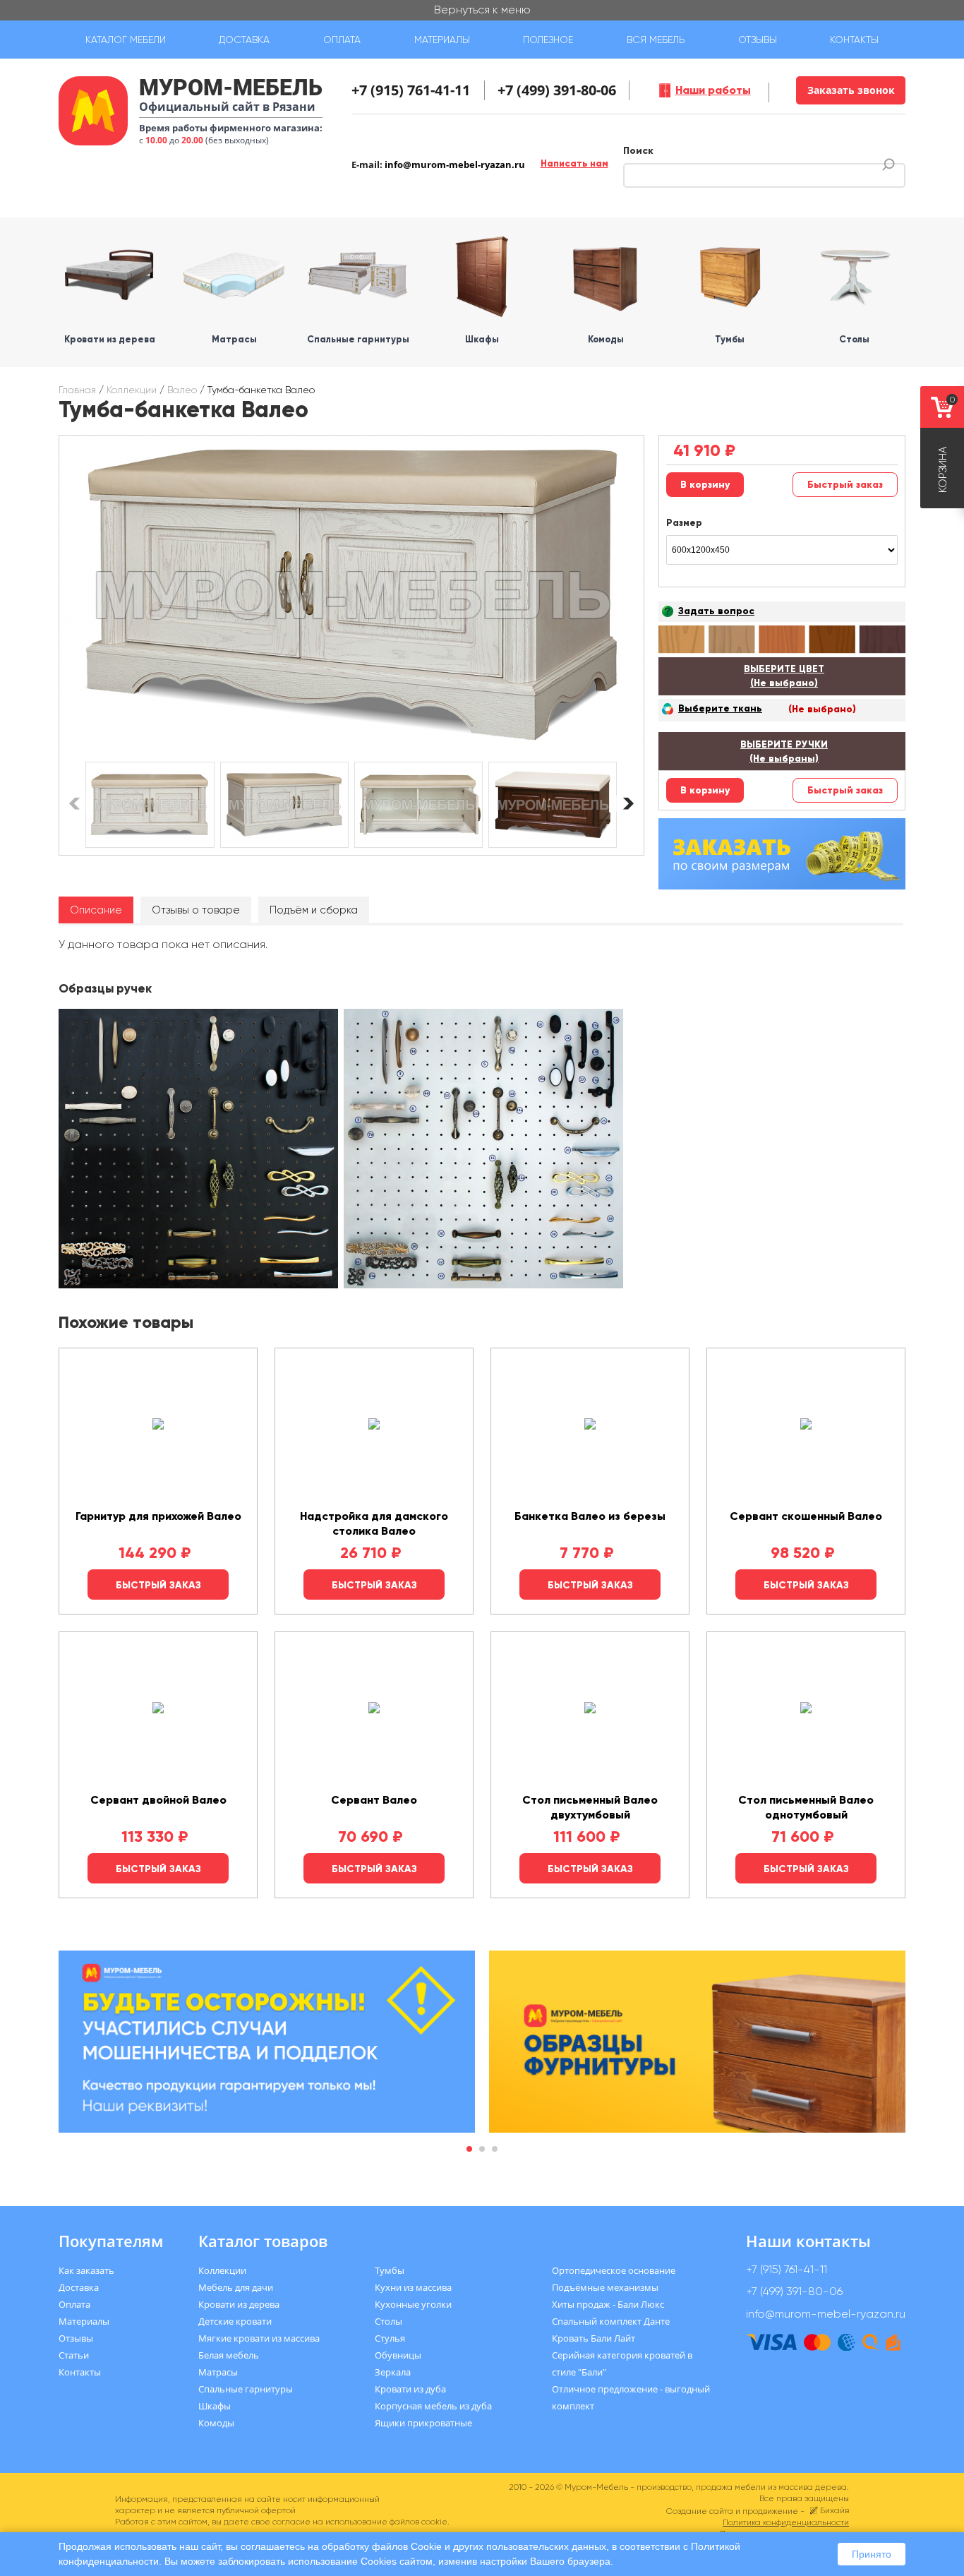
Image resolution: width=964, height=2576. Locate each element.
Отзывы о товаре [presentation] (196, 910)
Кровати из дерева (239, 2304)
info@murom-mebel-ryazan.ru (455, 164)
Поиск (638, 151)
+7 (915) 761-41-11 (411, 90)
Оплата (342, 40)
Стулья (390, 2338)
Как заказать (86, 2270)
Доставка (244, 40)
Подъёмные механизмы (605, 2287)
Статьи (74, 2355)
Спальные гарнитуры (246, 2389)
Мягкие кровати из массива (259, 2338)
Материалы (442, 40)
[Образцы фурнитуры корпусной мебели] (200, 1151)
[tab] (96, 910)
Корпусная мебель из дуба (433, 2406)
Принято (872, 2554)
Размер (684, 523)
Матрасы (218, 2372)
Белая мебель (229, 2355)
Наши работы (713, 90)
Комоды (216, 2423)
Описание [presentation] (96, 910)
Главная (77, 390)
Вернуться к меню (482, 10)
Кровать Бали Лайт (594, 2338)
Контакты (854, 40)
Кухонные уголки (413, 2304)
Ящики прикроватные (423, 2423)
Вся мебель (656, 40)
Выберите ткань (720, 708)
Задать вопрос (716, 611)
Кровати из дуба (410, 2389)
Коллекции (132, 390)
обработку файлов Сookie (382, 2546)
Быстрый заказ (845, 485)
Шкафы (215, 2406)
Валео (182, 390)
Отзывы (758, 40)
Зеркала (393, 2372)
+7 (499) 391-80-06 (557, 90)
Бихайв (835, 2510)
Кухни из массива (413, 2287)
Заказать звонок (851, 90)
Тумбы (390, 2270)
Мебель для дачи (236, 2287)
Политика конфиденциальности (786, 2522)
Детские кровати (235, 2321)
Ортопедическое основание (614, 2270)
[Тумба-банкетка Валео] (351, 595)
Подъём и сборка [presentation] (314, 910)
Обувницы (398, 2355)
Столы (388, 2321)
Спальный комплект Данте (611, 2321)
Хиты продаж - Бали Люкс (608, 2304)
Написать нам (574, 163)
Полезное (548, 40)
